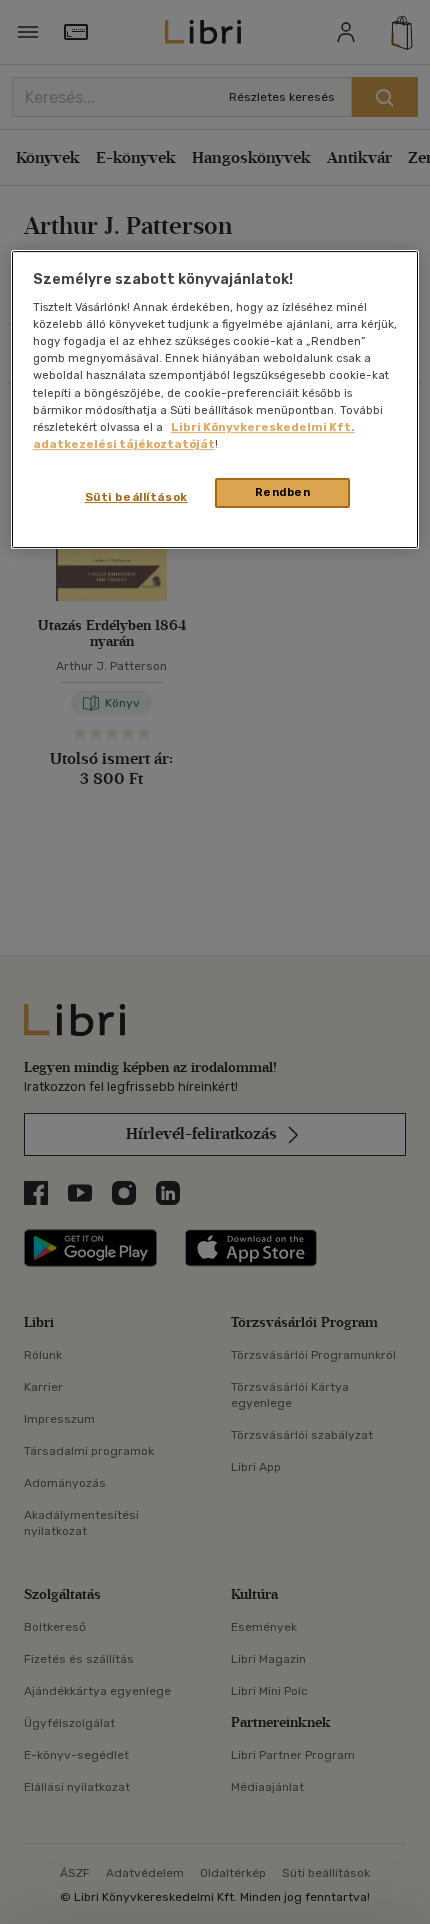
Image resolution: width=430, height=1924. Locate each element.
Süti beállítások (136, 497)
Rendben (283, 492)
